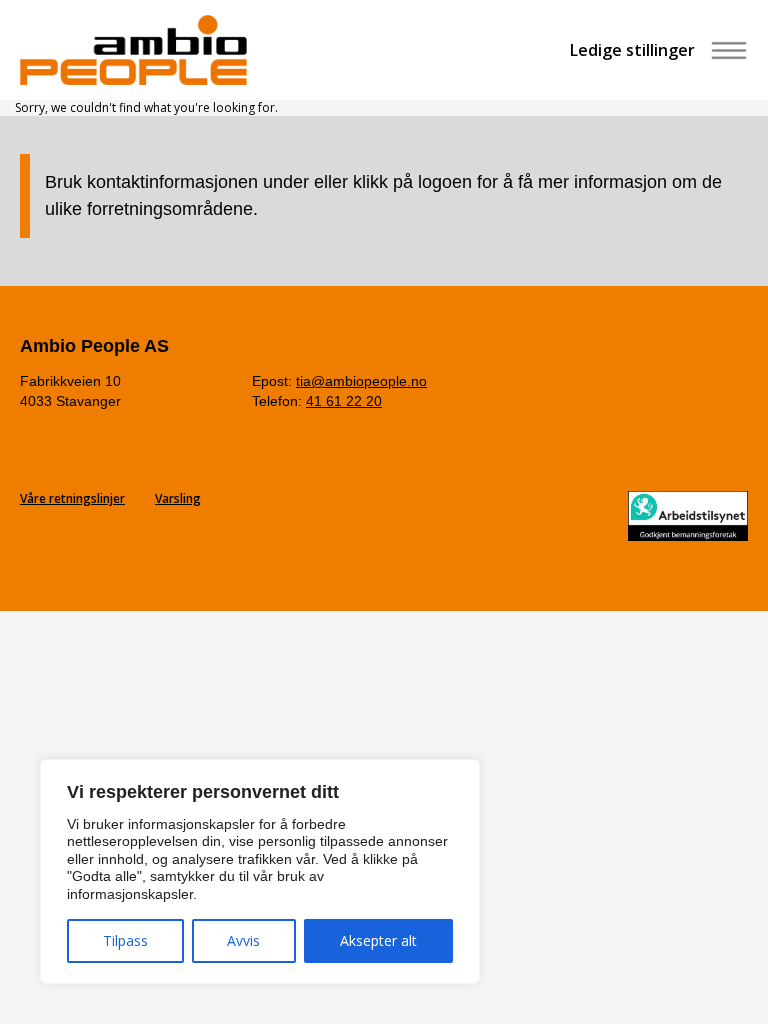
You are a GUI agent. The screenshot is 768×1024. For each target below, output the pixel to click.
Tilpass (125, 940)
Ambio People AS (94, 346)
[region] (260, 872)
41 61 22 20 (344, 401)
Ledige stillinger (632, 50)
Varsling (178, 499)
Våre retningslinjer (72, 499)
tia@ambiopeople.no (361, 381)
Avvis (243, 940)
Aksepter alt (378, 940)
